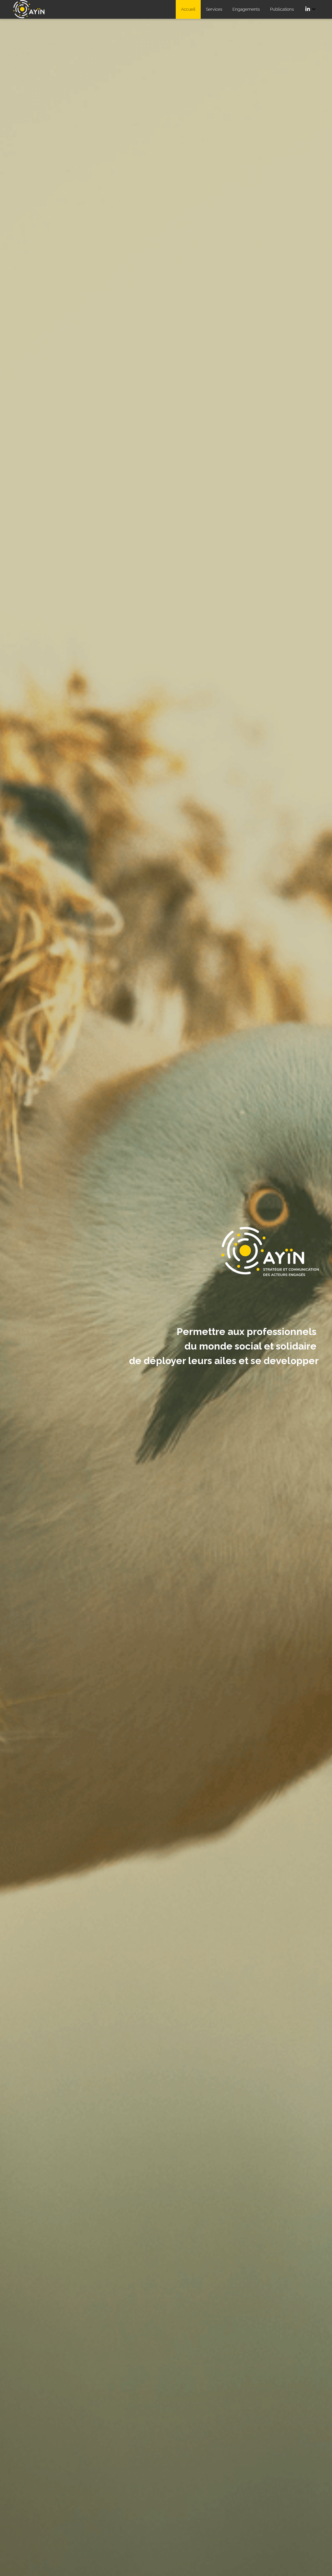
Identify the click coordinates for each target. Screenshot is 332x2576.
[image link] (32, 9)
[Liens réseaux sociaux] (308, 9)
